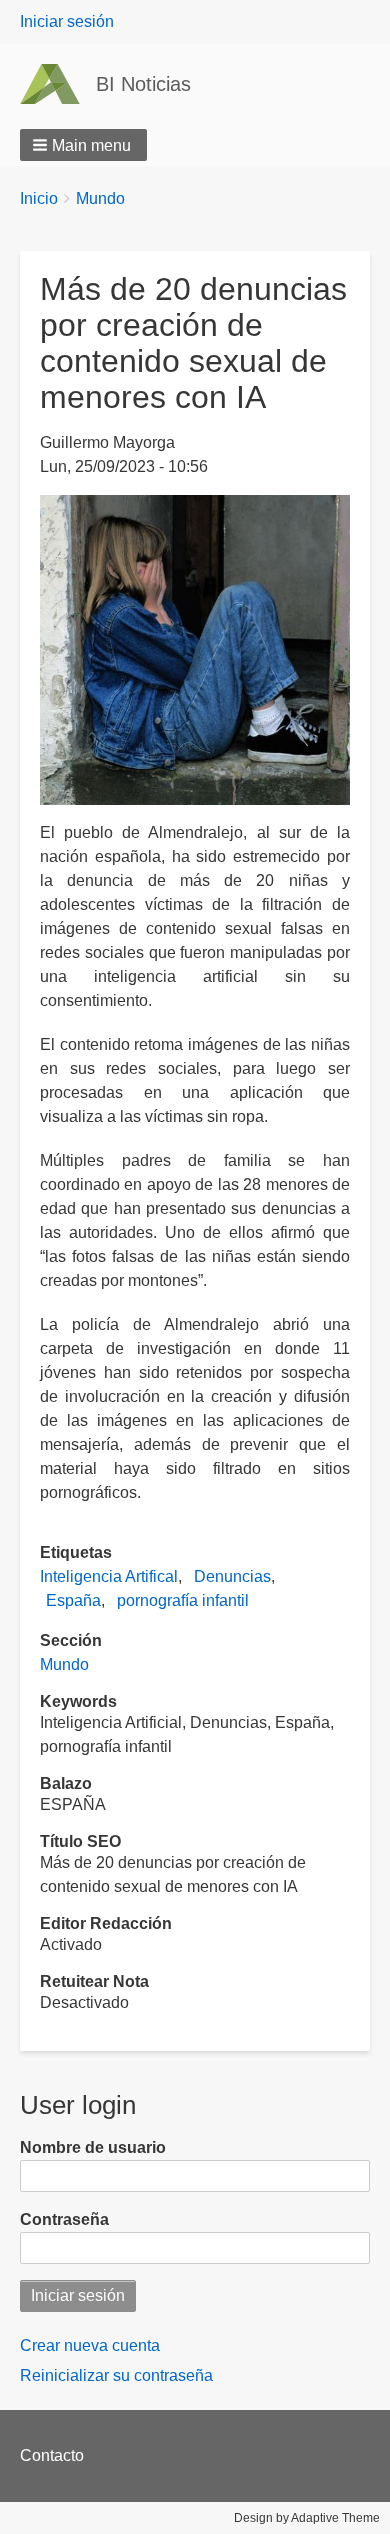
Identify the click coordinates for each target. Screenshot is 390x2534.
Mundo (100, 198)
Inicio (39, 198)
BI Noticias (143, 84)
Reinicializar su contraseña (116, 2375)
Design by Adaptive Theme (307, 2518)
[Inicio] (58, 84)
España (73, 1600)
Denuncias (232, 1576)
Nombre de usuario (93, 2147)
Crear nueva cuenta (90, 2345)
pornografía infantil (183, 1600)
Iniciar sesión (67, 21)
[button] (83, 145)
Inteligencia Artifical (109, 1576)
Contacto (52, 2455)
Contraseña (64, 2219)
